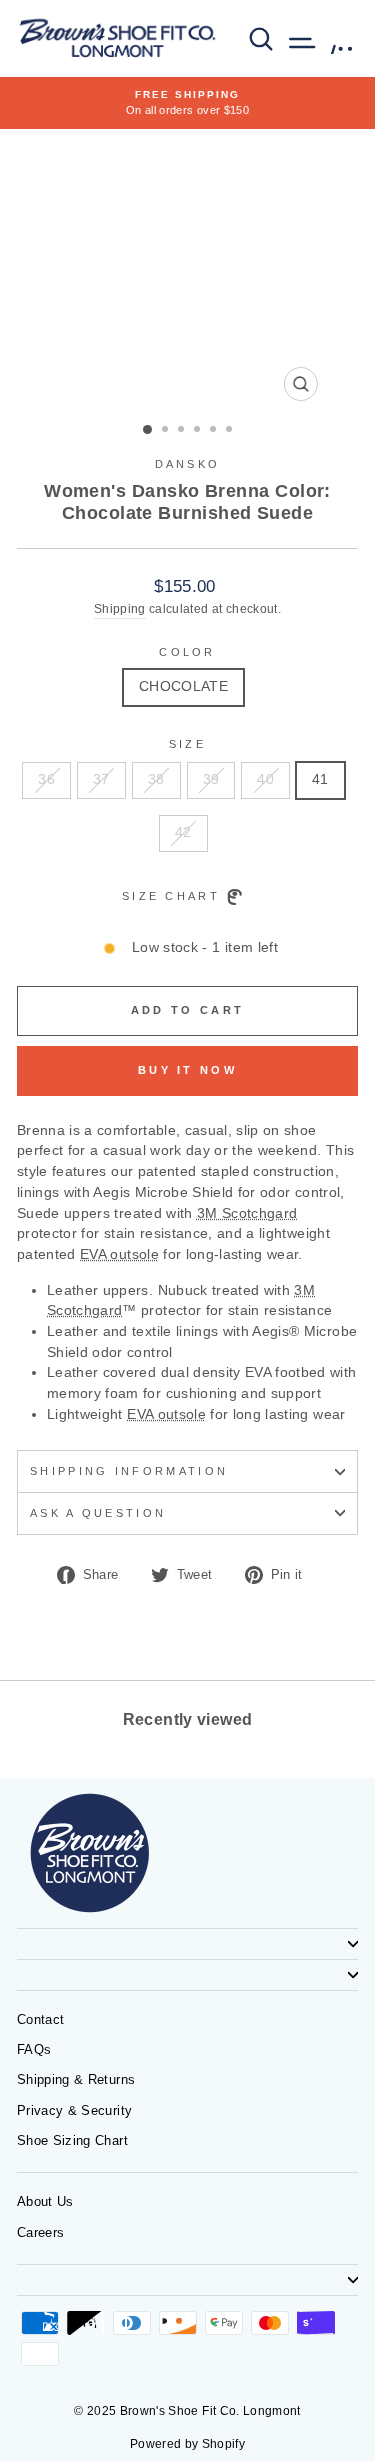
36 (46, 779)
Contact (40, 2019)
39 (211, 779)
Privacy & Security (74, 2110)
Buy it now (187, 1070)
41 (320, 779)
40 (265, 779)
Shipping (120, 608)
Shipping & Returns (76, 2079)
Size (187, 744)
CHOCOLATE (183, 686)
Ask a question (98, 1513)
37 (101, 779)
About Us (45, 2201)
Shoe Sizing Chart (72, 2140)
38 (156, 779)
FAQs (34, 2049)
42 (183, 832)
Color (187, 652)
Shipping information (129, 1471)
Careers (40, 2232)
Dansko (188, 464)
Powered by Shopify (187, 2444)
